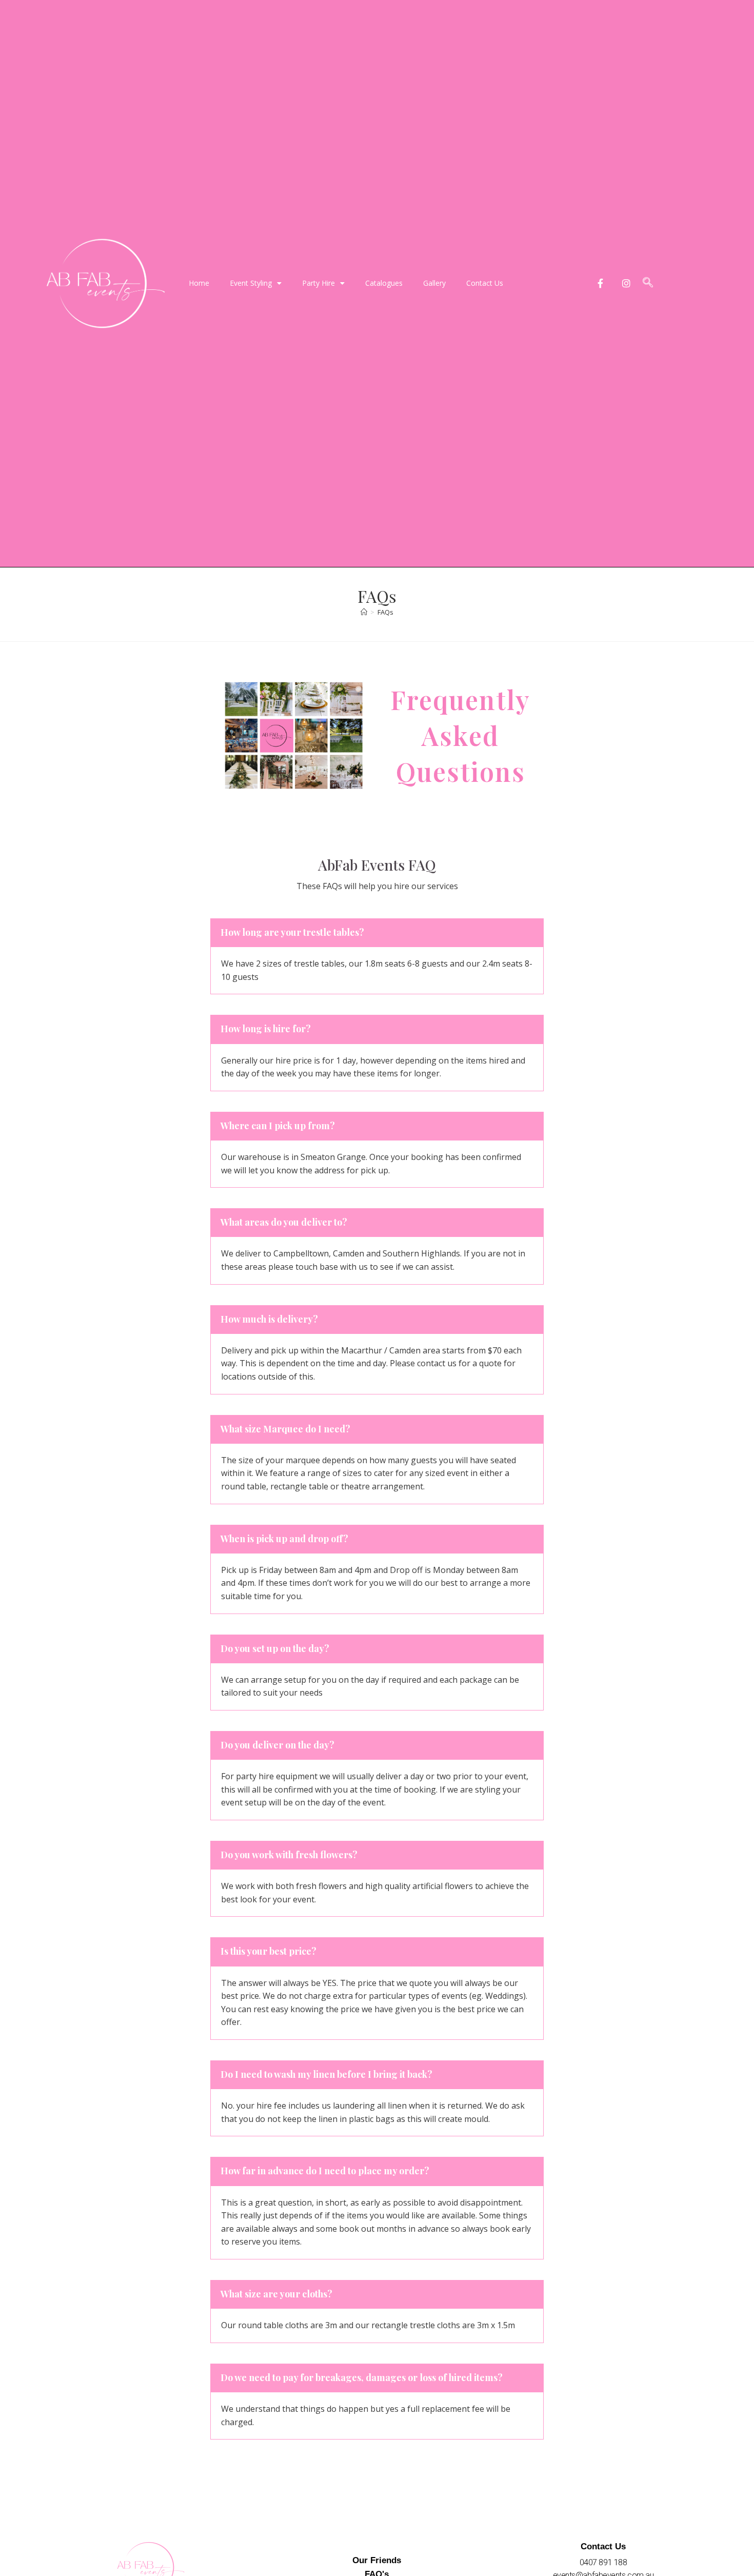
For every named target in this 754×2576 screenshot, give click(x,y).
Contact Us (485, 283)
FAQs (385, 612)
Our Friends (377, 2560)
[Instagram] (627, 283)
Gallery (434, 283)
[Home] (364, 612)
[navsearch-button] (648, 283)
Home (199, 283)
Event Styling (251, 283)
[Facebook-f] (600, 283)
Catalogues (384, 283)
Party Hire (319, 283)
